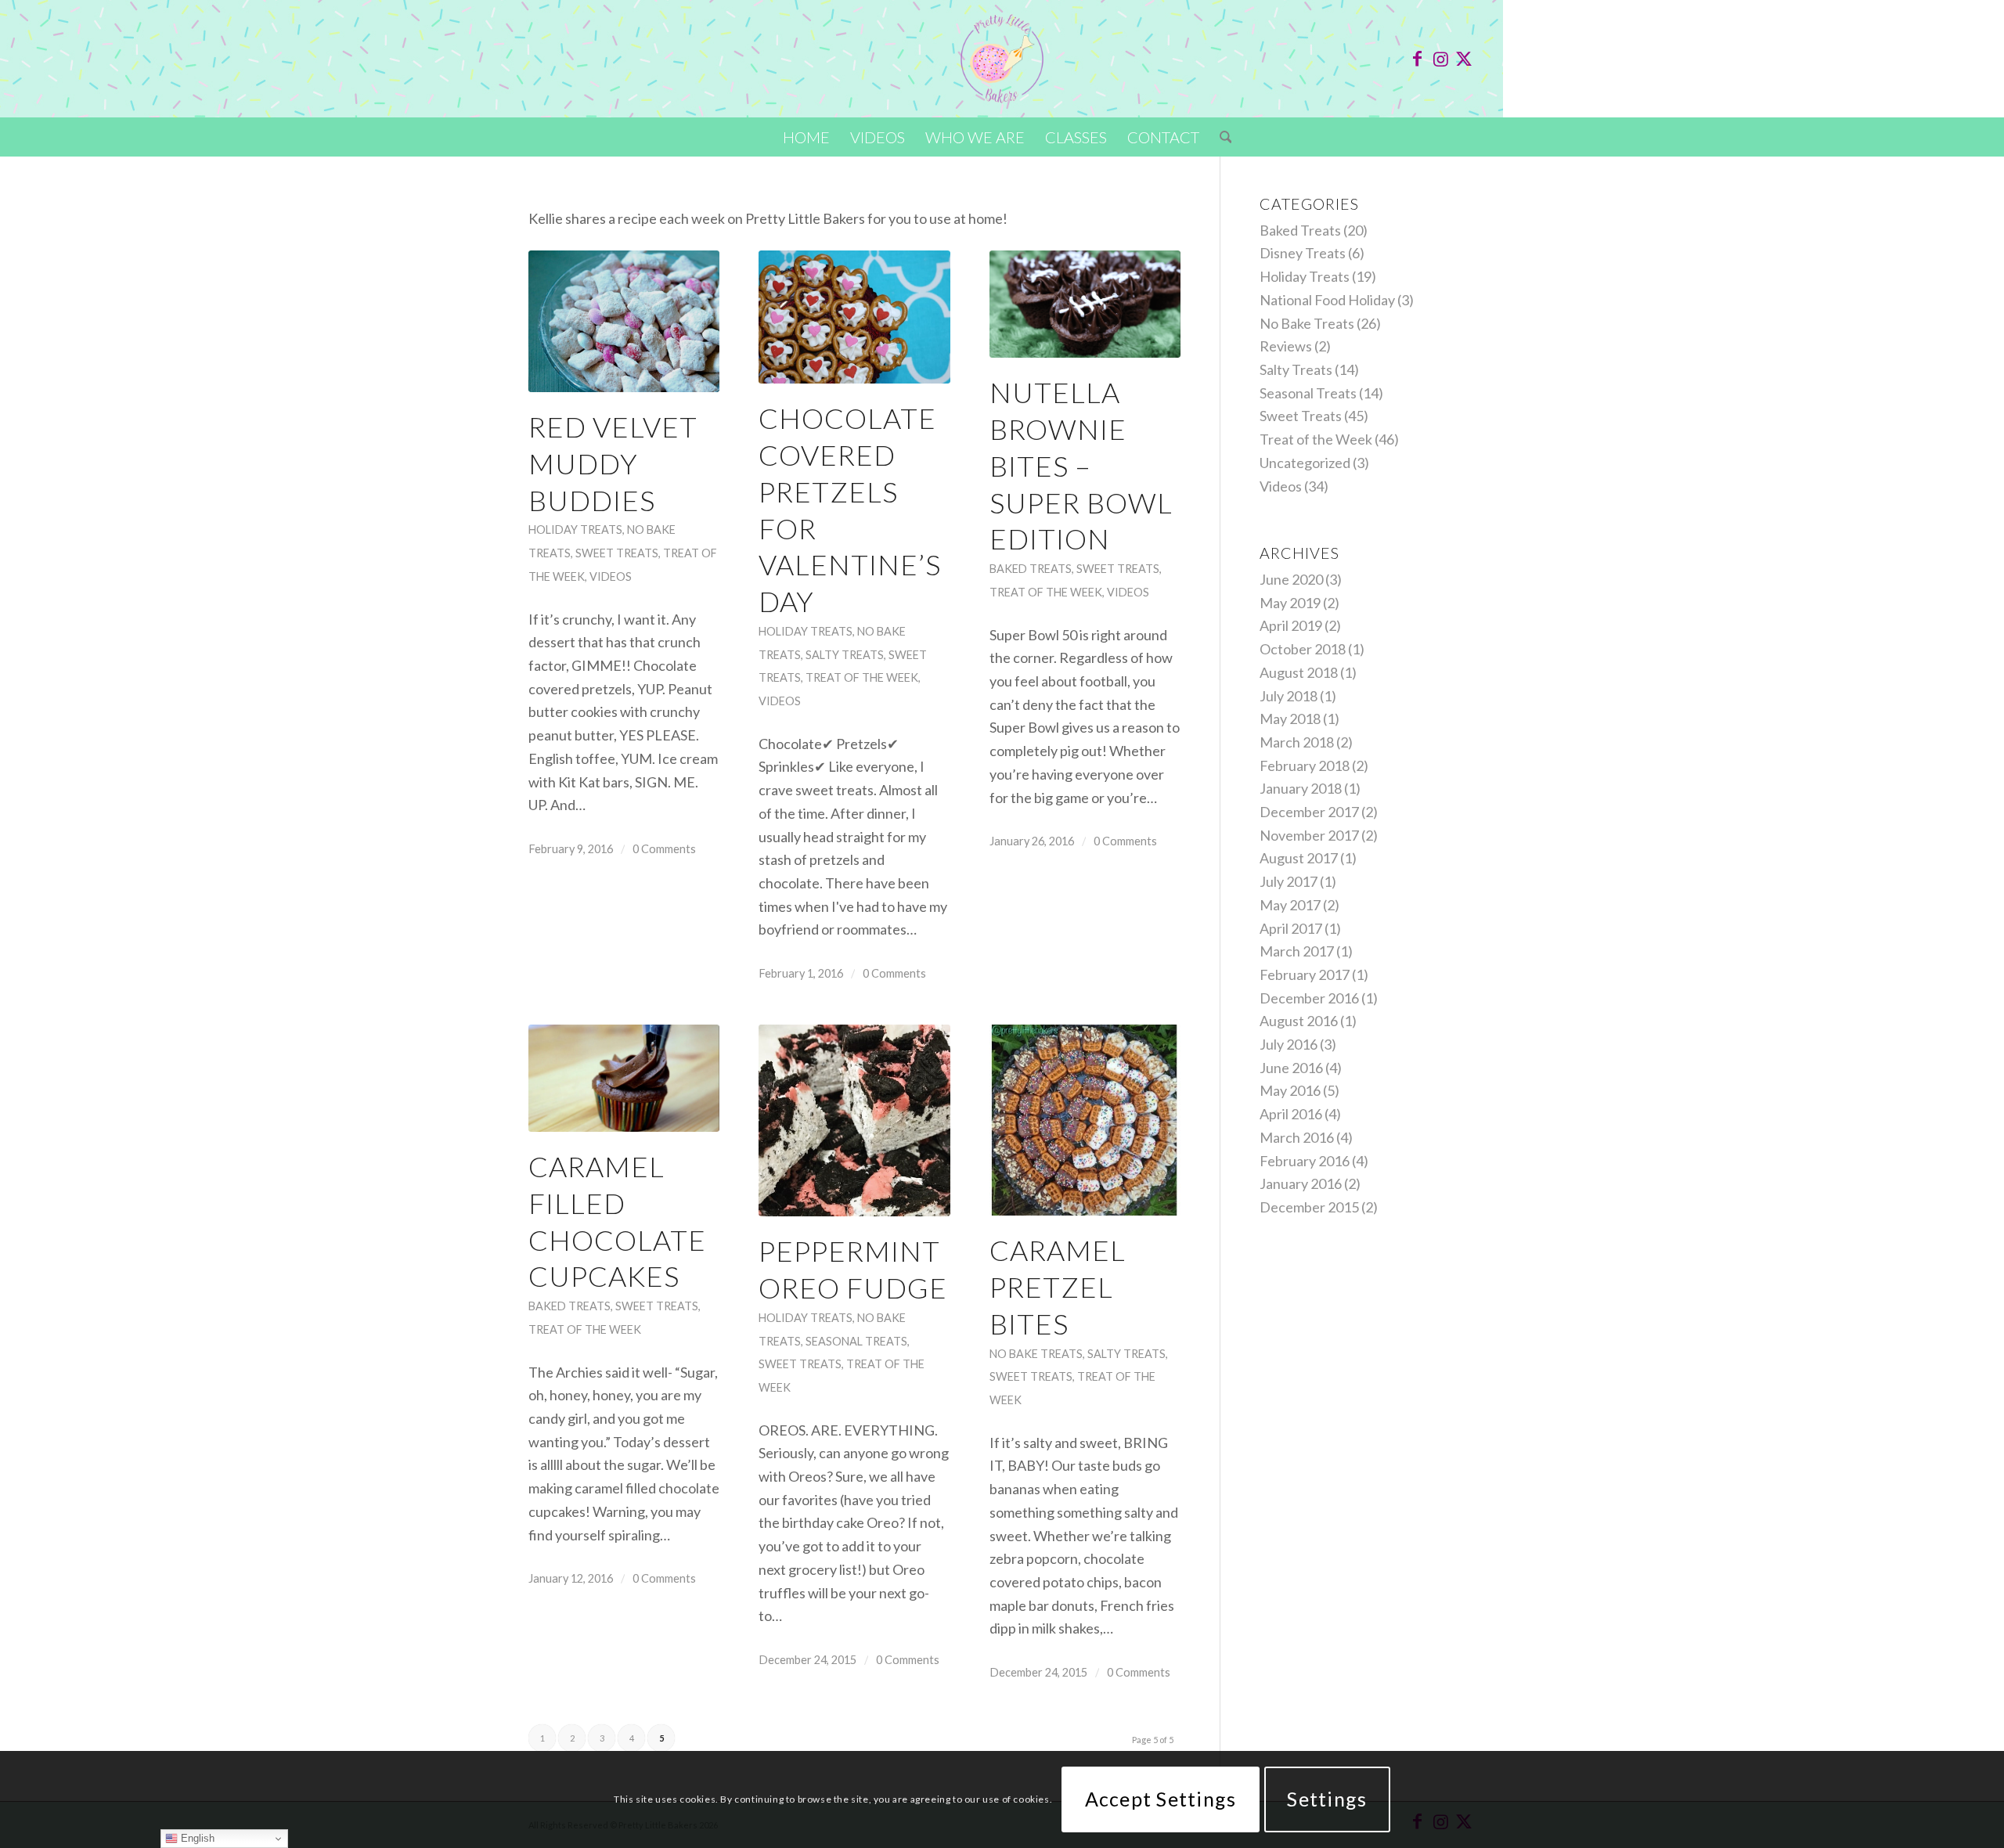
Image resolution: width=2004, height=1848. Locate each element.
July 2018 (1289, 696)
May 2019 (1290, 603)
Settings (1327, 1799)
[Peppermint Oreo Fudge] (854, 1120)
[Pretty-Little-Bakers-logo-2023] (1002, 59)
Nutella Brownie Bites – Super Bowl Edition (1081, 465)
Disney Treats (1303, 253)
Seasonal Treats (856, 1341)
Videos (611, 576)
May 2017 (1290, 905)
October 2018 (1303, 649)
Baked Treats (1031, 569)
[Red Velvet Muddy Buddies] (624, 321)
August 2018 (1299, 672)
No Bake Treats (1036, 1354)
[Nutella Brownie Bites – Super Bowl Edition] (1085, 304)
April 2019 (1291, 625)
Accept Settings (1161, 1799)
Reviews (1286, 346)
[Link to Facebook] (1417, 59)
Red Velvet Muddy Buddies (613, 463)
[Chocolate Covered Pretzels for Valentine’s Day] (854, 317)
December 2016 (1309, 998)
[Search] (1221, 137)
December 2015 (1309, 1207)
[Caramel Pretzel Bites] (1085, 1120)
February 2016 (1305, 1161)
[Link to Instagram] (1440, 59)
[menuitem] (806, 137)
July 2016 (1289, 1044)
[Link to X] (1464, 59)
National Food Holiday (1327, 300)
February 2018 (1305, 765)
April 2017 (1291, 928)
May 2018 (1290, 719)
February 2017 (1305, 974)
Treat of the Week (862, 677)
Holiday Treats (575, 530)
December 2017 (1309, 812)
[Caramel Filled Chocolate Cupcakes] (624, 1078)
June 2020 (1291, 579)
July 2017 (1289, 881)
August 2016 (1299, 1021)
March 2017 (1297, 951)
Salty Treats (845, 655)
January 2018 (1301, 788)
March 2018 (1297, 742)
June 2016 (1291, 1068)
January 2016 (1301, 1183)
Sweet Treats (617, 553)
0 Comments (664, 849)
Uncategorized (1305, 463)
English (196, 1838)
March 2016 (1297, 1137)
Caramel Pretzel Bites (1058, 1287)
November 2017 (1309, 835)
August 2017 (1299, 858)
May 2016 (1290, 1090)
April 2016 (1291, 1114)
